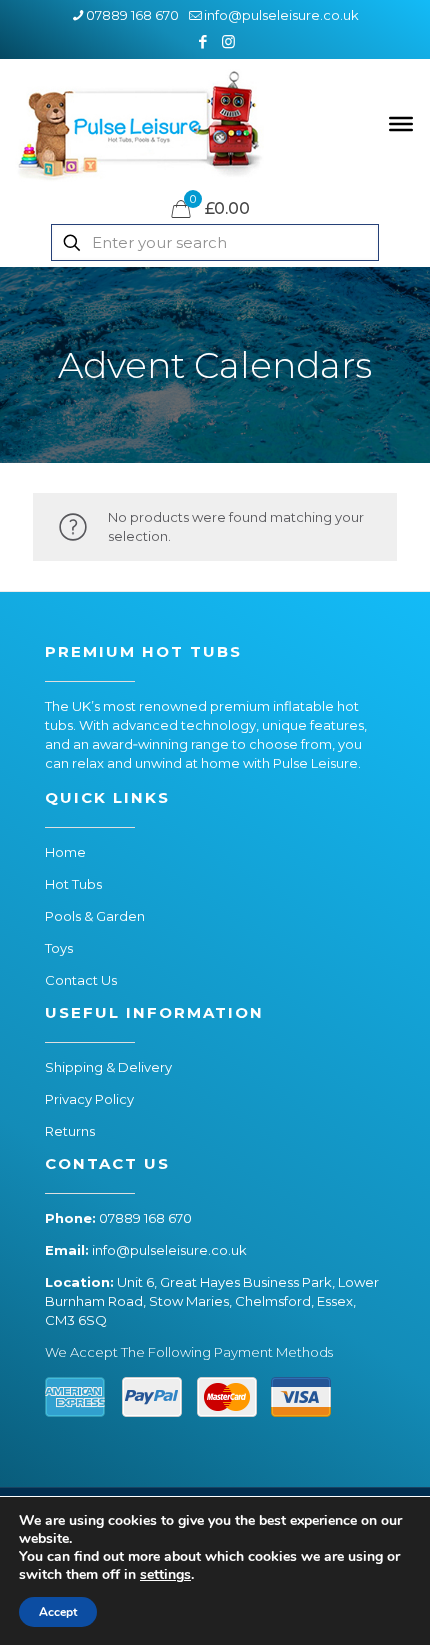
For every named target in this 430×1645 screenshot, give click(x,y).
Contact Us (81, 980)
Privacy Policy (89, 1099)
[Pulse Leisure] (140, 124)
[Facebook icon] (203, 41)
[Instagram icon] (228, 41)
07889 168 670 (132, 15)
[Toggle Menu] (401, 124)
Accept (58, 1612)
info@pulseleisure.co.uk (281, 15)
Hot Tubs (73, 884)
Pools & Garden (95, 916)
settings (165, 1575)
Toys (59, 948)
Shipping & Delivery (108, 1067)
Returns (70, 1131)
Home (65, 852)
